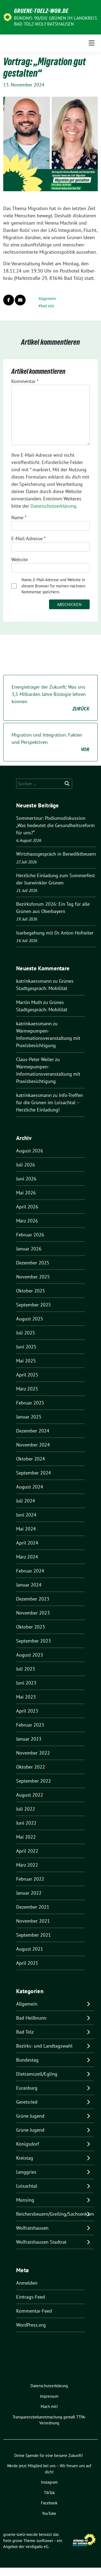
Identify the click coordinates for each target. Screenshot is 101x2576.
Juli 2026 (26, 1165)
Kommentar (25, 381)
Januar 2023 (29, 1739)
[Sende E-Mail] (20, 300)
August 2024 (30, 1487)
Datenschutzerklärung (53, 506)
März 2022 (27, 1865)
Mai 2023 (26, 1697)
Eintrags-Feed (31, 2297)
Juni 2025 (26, 1347)
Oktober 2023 (31, 1627)
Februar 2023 (30, 1725)
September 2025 (34, 1305)
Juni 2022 (26, 1823)
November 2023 (33, 1613)
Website (20, 560)
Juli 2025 (26, 1333)
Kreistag (25, 2158)
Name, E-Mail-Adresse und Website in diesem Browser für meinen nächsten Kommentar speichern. (53, 586)
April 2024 (27, 1543)
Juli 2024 (26, 1501)
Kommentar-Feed (34, 2311)
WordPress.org (31, 2325)
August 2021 (30, 1949)
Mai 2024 (26, 1529)
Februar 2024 (30, 1571)
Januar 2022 (29, 1893)
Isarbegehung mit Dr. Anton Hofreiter (55, 933)
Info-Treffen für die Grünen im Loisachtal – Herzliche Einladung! (50, 1102)
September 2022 (34, 1781)
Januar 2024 (29, 1585)
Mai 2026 (26, 1193)
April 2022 (27, 1851)
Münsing (25, 2200)
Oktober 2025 (31, 1291)
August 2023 (30, 1655)
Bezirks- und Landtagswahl (44, 2046)
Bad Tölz (25, 2032)
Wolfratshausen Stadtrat (41, 2242)
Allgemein (47, 299)
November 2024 (33, 1445)
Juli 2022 (26, 1809)
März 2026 (27, 1221)
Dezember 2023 (33, 1599)
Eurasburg (27, 2088)
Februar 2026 (30, 1235)
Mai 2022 (26, 1837)
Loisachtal (27, 2186)
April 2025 (27, 1375)
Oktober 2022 (31, 1767)
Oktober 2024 (31, 1459)
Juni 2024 (26, 1515)
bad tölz (48, 306)
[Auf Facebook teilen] (9, 300)
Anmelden (27, 2283)
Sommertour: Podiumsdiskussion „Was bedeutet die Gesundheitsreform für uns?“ (55, 825)
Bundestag (27, 2060)
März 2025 (27, 1389)
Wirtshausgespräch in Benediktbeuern (56, 854)
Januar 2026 (29, 1249)
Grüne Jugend (30, 2116)
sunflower (45, 2541)
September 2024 (34, 1473)
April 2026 (27, 1207)
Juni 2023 (26, 1683)
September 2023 (34, 1641)
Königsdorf (28, 2144)
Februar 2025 (30, 1403)
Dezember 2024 (33, 1431)
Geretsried (27, 2102)
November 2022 (33, 1753)
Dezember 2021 (33, 1907)
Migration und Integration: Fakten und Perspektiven (50, 742)
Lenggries (26, 2172)
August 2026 (30, 1151)
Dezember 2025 (33, 1263)
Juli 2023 (26, 1669)
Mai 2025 (26, 1361)
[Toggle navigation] (92, 43)
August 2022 (30, 1795)
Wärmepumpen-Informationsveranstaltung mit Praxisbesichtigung (48, 1038)
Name (19, 517)
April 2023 (27, 1711)
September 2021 (34, 1935)
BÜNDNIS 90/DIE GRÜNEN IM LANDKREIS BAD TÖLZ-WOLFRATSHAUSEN (55, 21)
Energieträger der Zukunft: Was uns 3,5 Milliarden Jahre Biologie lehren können (50, 698)
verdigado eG (37, 2547)
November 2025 (33, 1277)
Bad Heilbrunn (31, 2018)
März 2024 (27, 1557)
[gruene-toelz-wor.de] (8, 17)
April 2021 (27, 1963)
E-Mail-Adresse (28, 538)
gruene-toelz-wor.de (41, 11)
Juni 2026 (26, 1179)
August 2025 (30, 1319)
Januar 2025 (29, 1417)
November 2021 (33, 1921)
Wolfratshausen (32, 2228)
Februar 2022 (30, 1879)
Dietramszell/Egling (37, 2074)
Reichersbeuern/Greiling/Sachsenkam (55, 2214)
